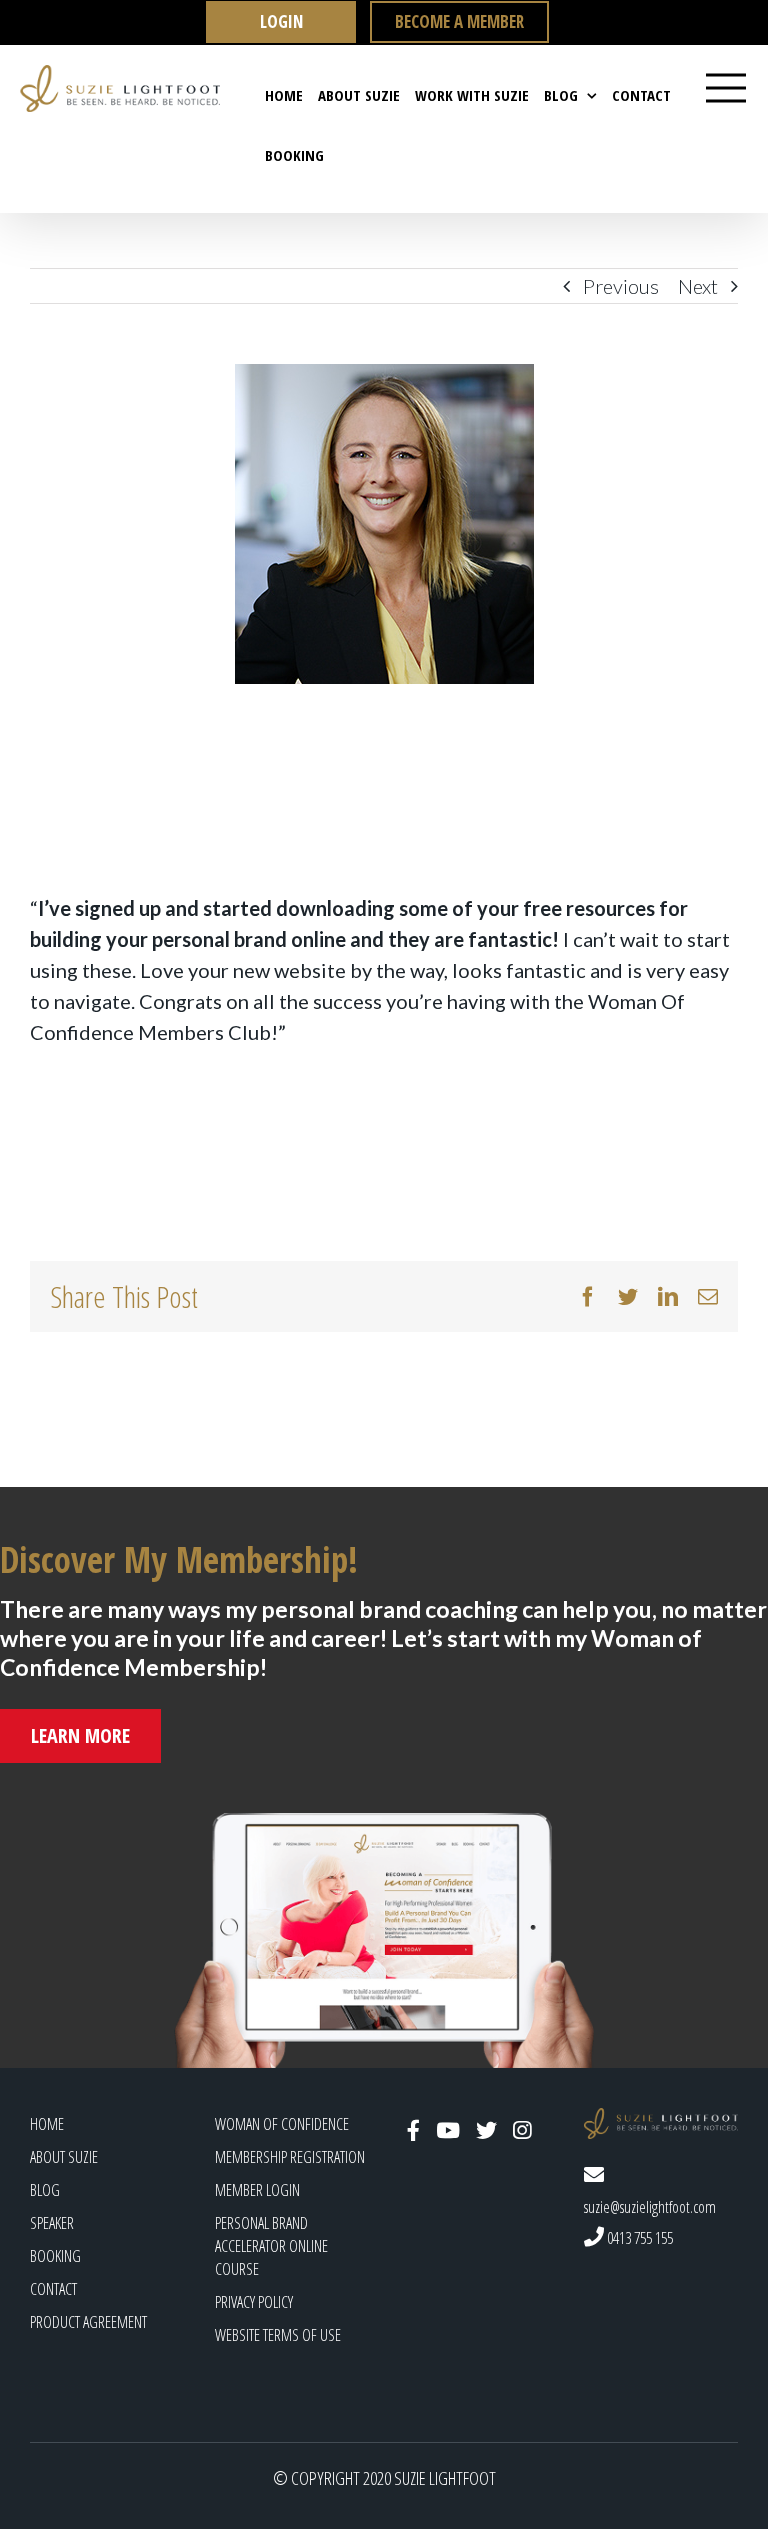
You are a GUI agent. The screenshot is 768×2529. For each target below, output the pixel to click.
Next (698, 286)
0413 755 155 (638, 2238)
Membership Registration (290, 2157)
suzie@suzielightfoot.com (650, 2207)
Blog (45, 2190)
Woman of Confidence (282, 2124)
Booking (55, 2256)
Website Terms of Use (278, 2335)
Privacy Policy (254, 2302)
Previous (621, 286)
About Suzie (64, 2157)
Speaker (52, 2223)
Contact (53, 2289)
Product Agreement (88, 2322)
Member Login (257, 2190)
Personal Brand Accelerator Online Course (271, 2246)
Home (47, 2124)
